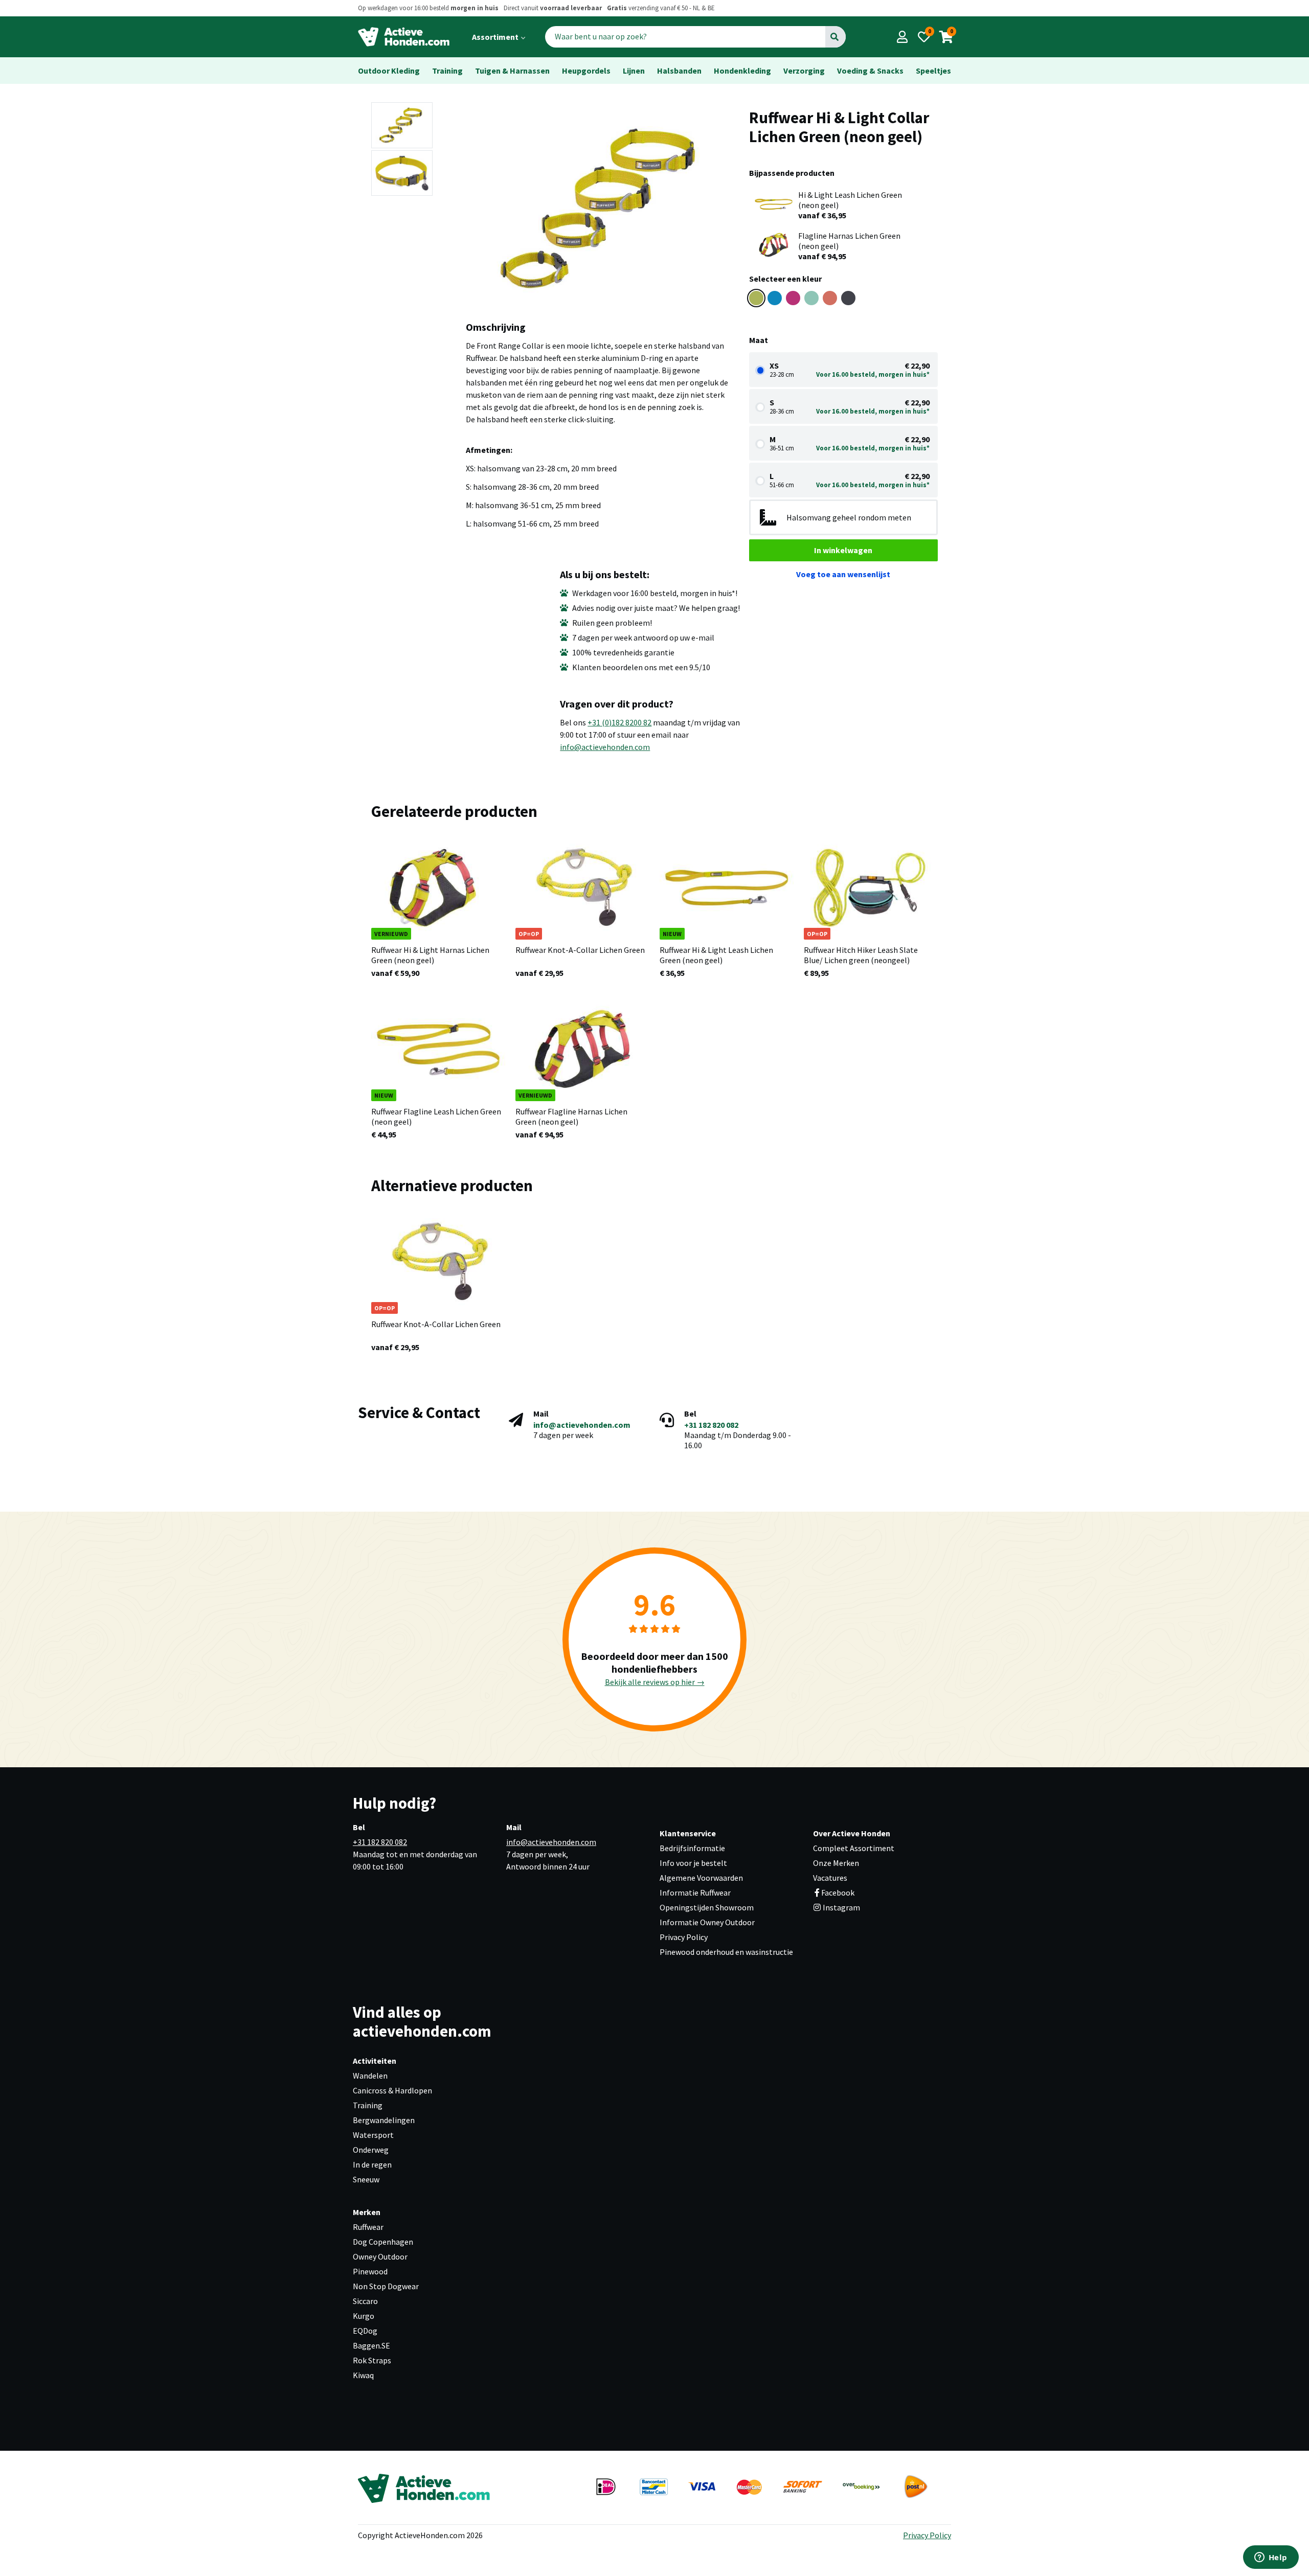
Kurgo (364, 2316)
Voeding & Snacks (870, 71)
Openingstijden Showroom (707, 1907)
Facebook (838, 1893)
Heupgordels (586, 71)
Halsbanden (679, 71)
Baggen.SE (371, 2345)
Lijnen (634, 71)
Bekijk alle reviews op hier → (655, 1682)
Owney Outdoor (380, 2256)
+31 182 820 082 (711, 1425)
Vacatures (830, 1878)
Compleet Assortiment (854, 1848)
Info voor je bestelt (693, 1863)
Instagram (841, 1907)
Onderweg (371, 2150)
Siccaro (365, 2301)
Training (447, 71)
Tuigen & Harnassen (512, 71)
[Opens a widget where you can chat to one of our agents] (1271, 2558)
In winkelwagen (843, 550)
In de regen (372, 2164)
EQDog (365, 2331)
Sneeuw (366, 2179)
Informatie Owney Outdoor (707, 1922)
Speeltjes (933, 71)
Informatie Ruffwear (695, 1893)
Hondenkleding (742, 71)
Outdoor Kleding (389, 71)
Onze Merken (836, 1863)
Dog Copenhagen (383, 2242)
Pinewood (370, 2271)
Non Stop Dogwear (386, 2286)
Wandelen (370, 2076)
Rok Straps (372, 2360)
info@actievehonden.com (605, 747)
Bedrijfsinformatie (692, 1848)
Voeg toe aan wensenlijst (843, 574)
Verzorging (804, 71)
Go (835, 37)
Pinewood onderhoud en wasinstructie (726, 1952)
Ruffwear (368, 2227)
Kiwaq (363, 2375)
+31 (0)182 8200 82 (619, 722)
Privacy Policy (684, 1937)
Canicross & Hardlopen (392, 2090)
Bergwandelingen (384, 2120)
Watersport (373, 2135)
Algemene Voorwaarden (701, 1878)
